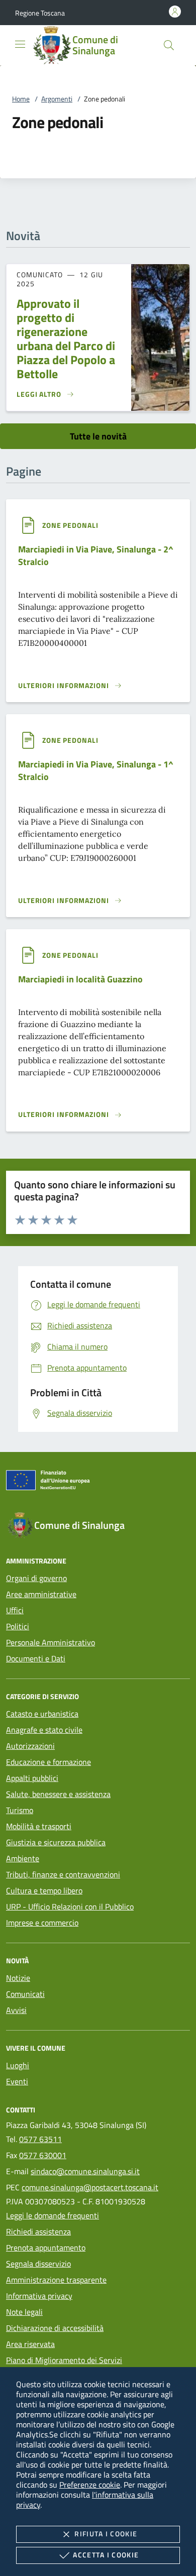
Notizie (18, 1978)
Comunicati (25, 1994)
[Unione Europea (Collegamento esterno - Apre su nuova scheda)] (98, 1482)
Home (21, 99)
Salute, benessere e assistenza (58, 1794)
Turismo (20, 1810)
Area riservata (30, 2344)
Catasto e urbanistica (42, 1714)
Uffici (15, 1610)
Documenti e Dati (36, 1658)
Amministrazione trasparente (56, 2280)
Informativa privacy (39, 2296)
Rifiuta (106, 2534)
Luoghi (18, 2065)
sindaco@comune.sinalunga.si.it (85, 2171)
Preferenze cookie (90, 2485)
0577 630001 (43, 2155)
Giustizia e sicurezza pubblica (56, 1842)
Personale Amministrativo (51, 1642)
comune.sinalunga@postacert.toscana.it (90, 2187)
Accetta (106, 2555)
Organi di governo (36, 1578)
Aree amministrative (41, 1594)
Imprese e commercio (42, 1923)
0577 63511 (40, 2139)
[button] (40, 13)
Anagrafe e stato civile (44, 1730)
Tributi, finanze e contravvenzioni (63, 1874)
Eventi (17, 2081)
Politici (18, 1626)
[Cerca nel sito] (169, 45)
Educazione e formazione (48, 1762)
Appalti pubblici (32, 1778)
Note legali (24, 2312)
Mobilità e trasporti (39, 1826)
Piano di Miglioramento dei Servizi (64, 2360)
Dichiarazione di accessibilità (55, 2328)
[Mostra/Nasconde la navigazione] (20, 44)
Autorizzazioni (30, 1746)
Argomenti (57, 99)
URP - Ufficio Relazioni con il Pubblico (70, 1907)
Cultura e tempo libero (44, 1890)
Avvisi (16, 2010)
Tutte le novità (98, 436)
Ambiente (23, 1858)
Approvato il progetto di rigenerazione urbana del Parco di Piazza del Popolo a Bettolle (66, 339)
